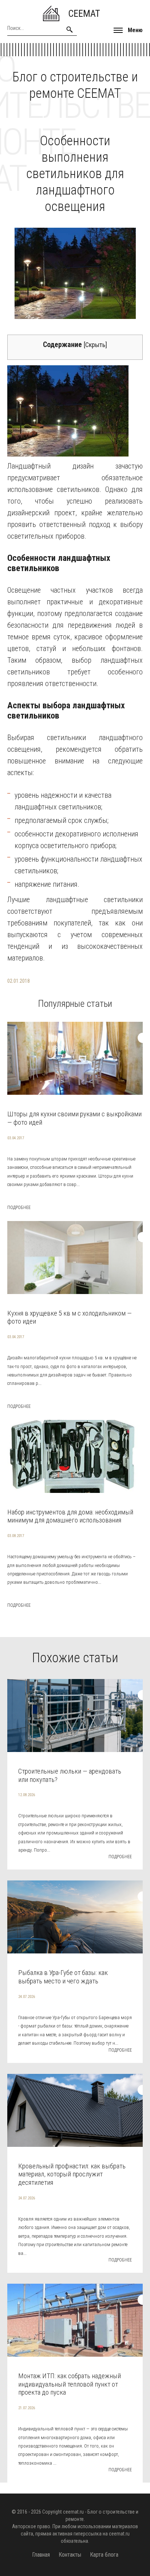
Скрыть (95, 345)
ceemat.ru (73, 2512)
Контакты (70, 2555)
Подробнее (19, 1208)
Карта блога (104, 2555)
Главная (41, 2555)
